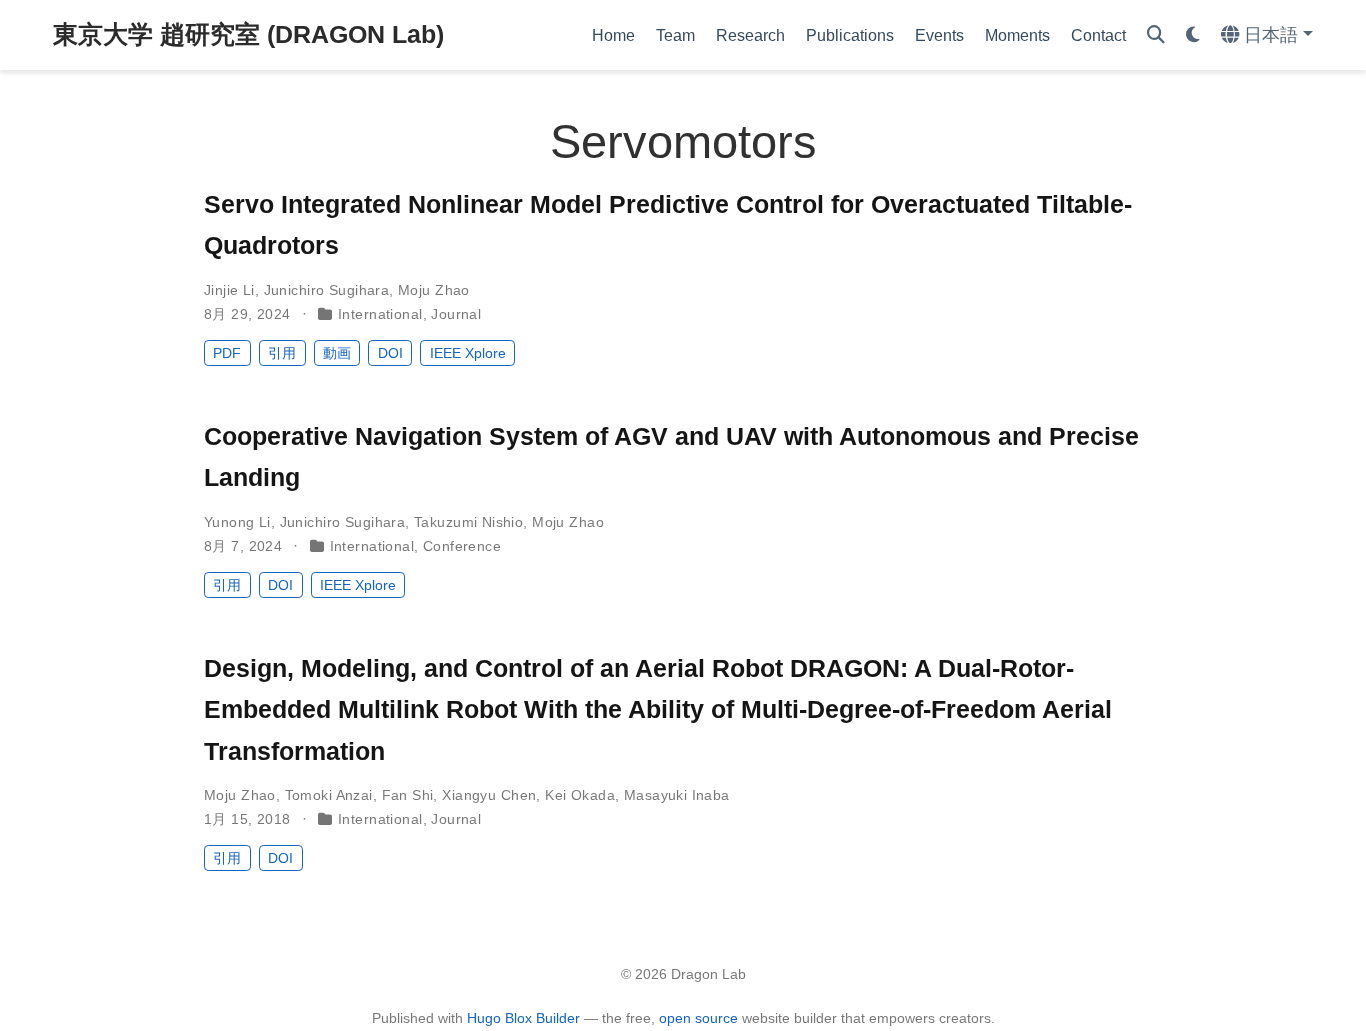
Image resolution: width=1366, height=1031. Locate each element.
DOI (390, 353)
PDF (227, 353)
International (380, 314)
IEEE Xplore (468, 353)
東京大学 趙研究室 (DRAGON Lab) (248, 34)
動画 (337, 353)
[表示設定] (1193, 35)
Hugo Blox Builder (523, 1018)
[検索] (1156, 35)
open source (698, 1018)
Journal (456, 314)
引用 (282, 353)
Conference (462, 546)
